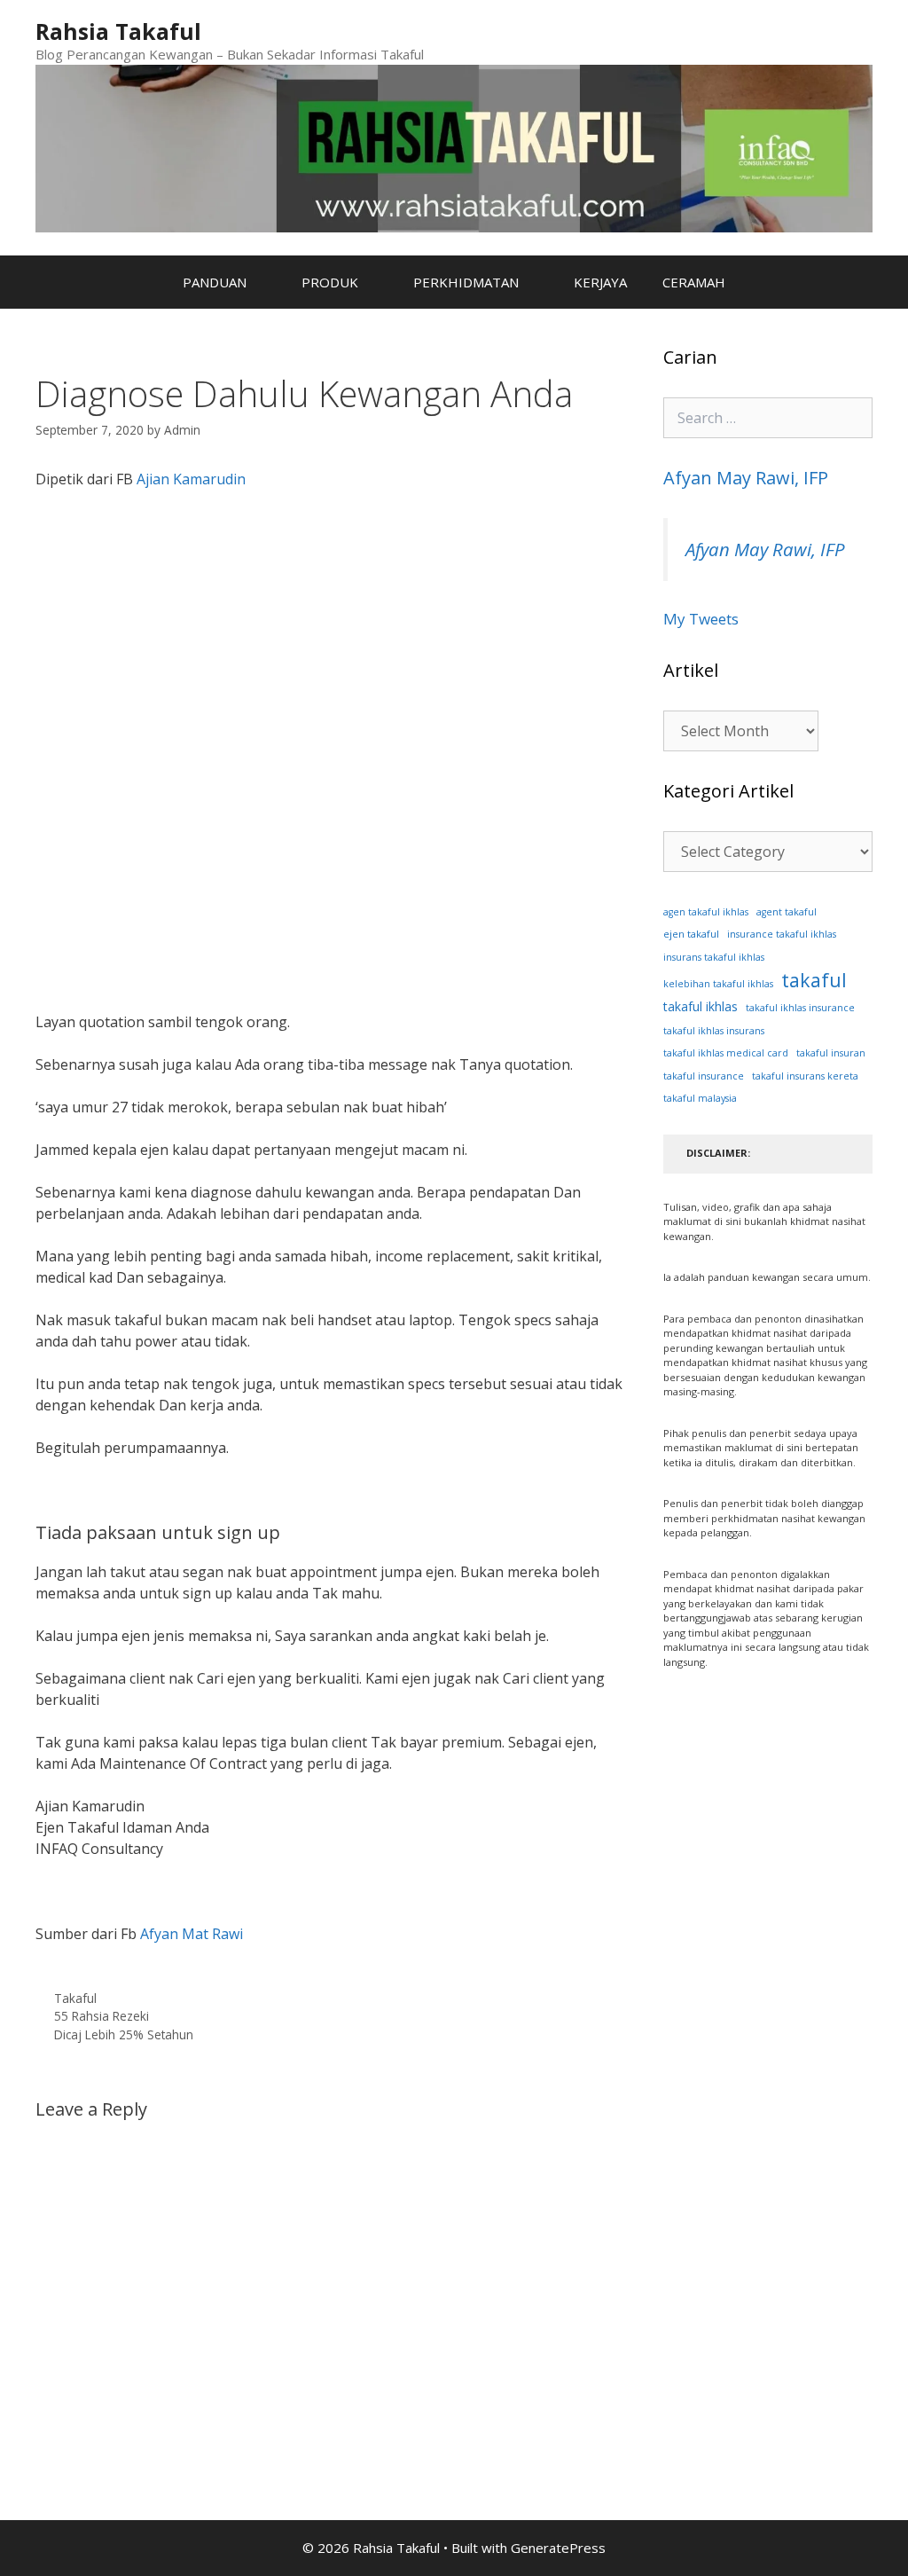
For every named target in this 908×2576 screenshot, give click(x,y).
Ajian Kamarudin (191, 479)
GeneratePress (558, 2548)
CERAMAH (694, 282)
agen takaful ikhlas (706, 912)
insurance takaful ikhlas (782, 934)
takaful (814, 980)
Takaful (75, 1998)
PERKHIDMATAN (466, 282)
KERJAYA (600, 282)
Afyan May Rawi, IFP (746, 478)
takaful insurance (704, 1076)
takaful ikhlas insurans (714, 1031)
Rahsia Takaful (118, 31)
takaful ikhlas (701, 1006)
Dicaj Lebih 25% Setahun (124, 2034)
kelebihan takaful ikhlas (718, 984)
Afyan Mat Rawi (193, 1934)
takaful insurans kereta (805, 1076)
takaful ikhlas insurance (800, 1008)
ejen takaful (691, 934)
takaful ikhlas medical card (726, 1053)
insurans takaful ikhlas (714, 957)
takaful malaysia (700, 1098)
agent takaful (787, 912)
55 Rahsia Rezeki (102, 2016)
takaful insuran (831, 1053)
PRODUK (330, 282)
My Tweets (701, 619)
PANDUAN (215, 282)
